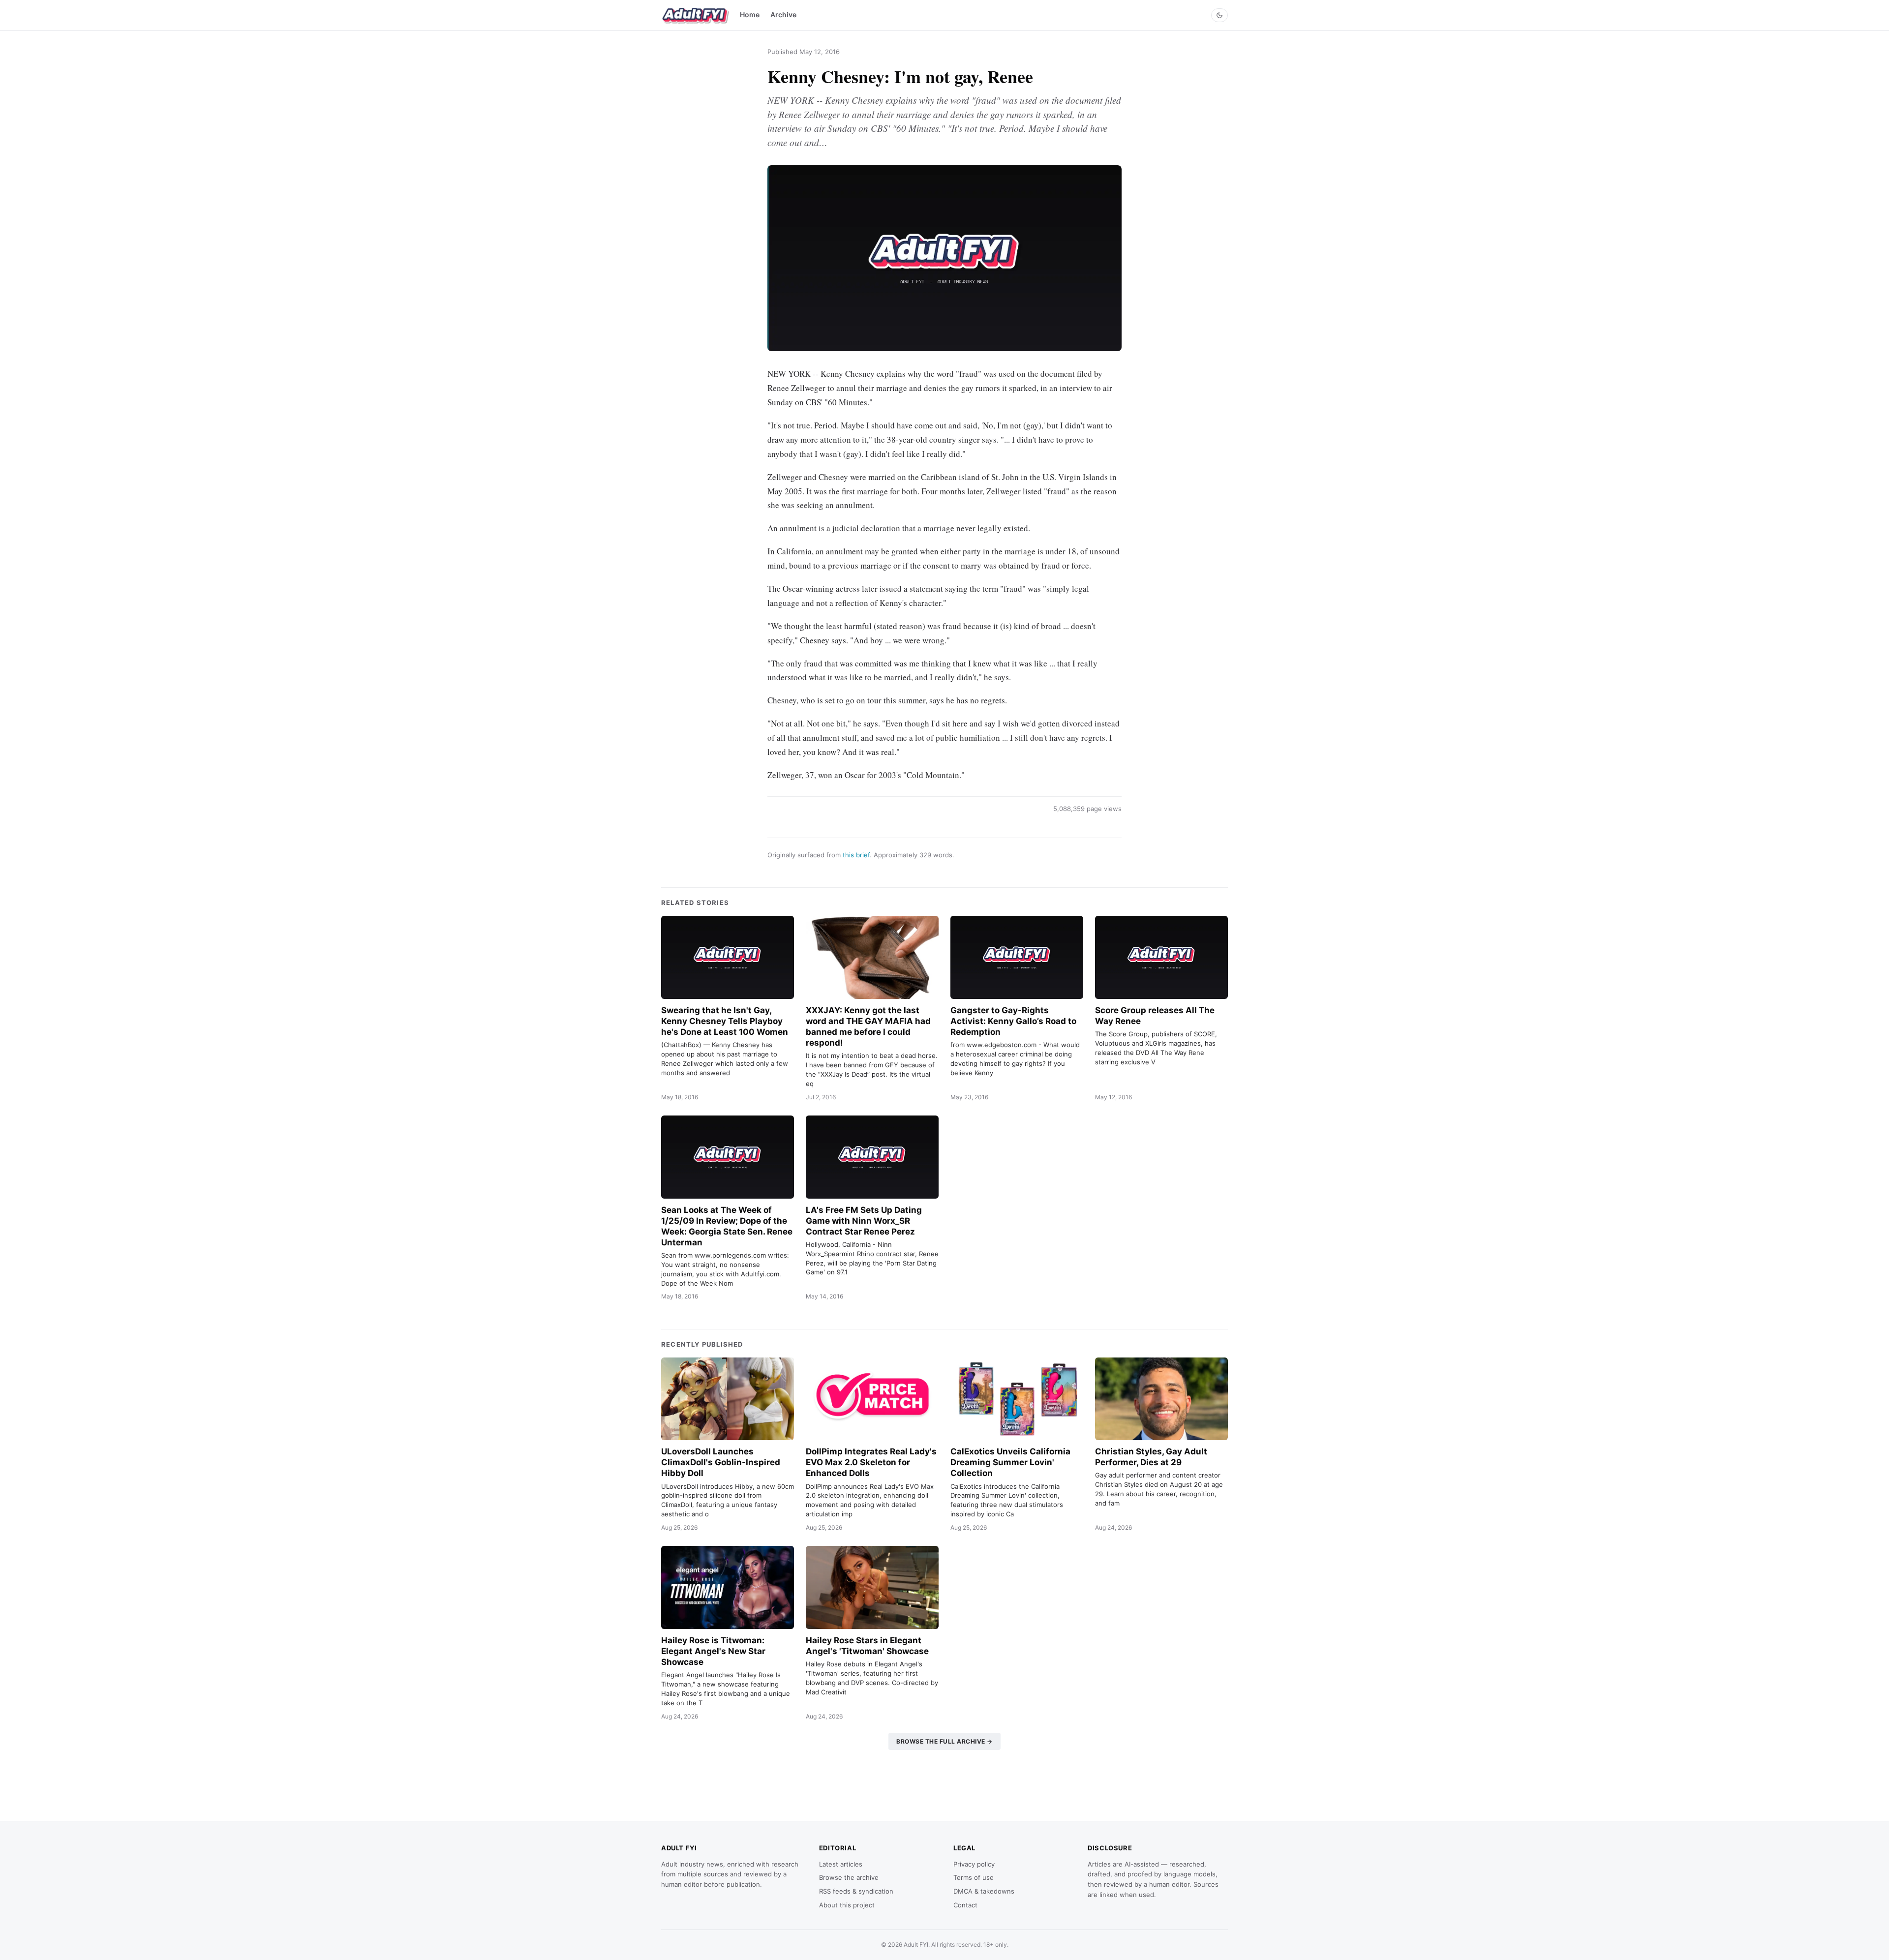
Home (750, 15)
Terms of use (974, 1877)
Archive (783, 15)
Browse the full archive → (944, 1741)
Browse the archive (849, 1877)
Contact (965, 1905)
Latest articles (841, 1864)
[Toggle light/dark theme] (1219, 15)
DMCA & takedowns (984, 1891)
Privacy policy (974, 1864)
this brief (856, 855)
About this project (847, 1905)
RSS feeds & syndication (856, 1891)
